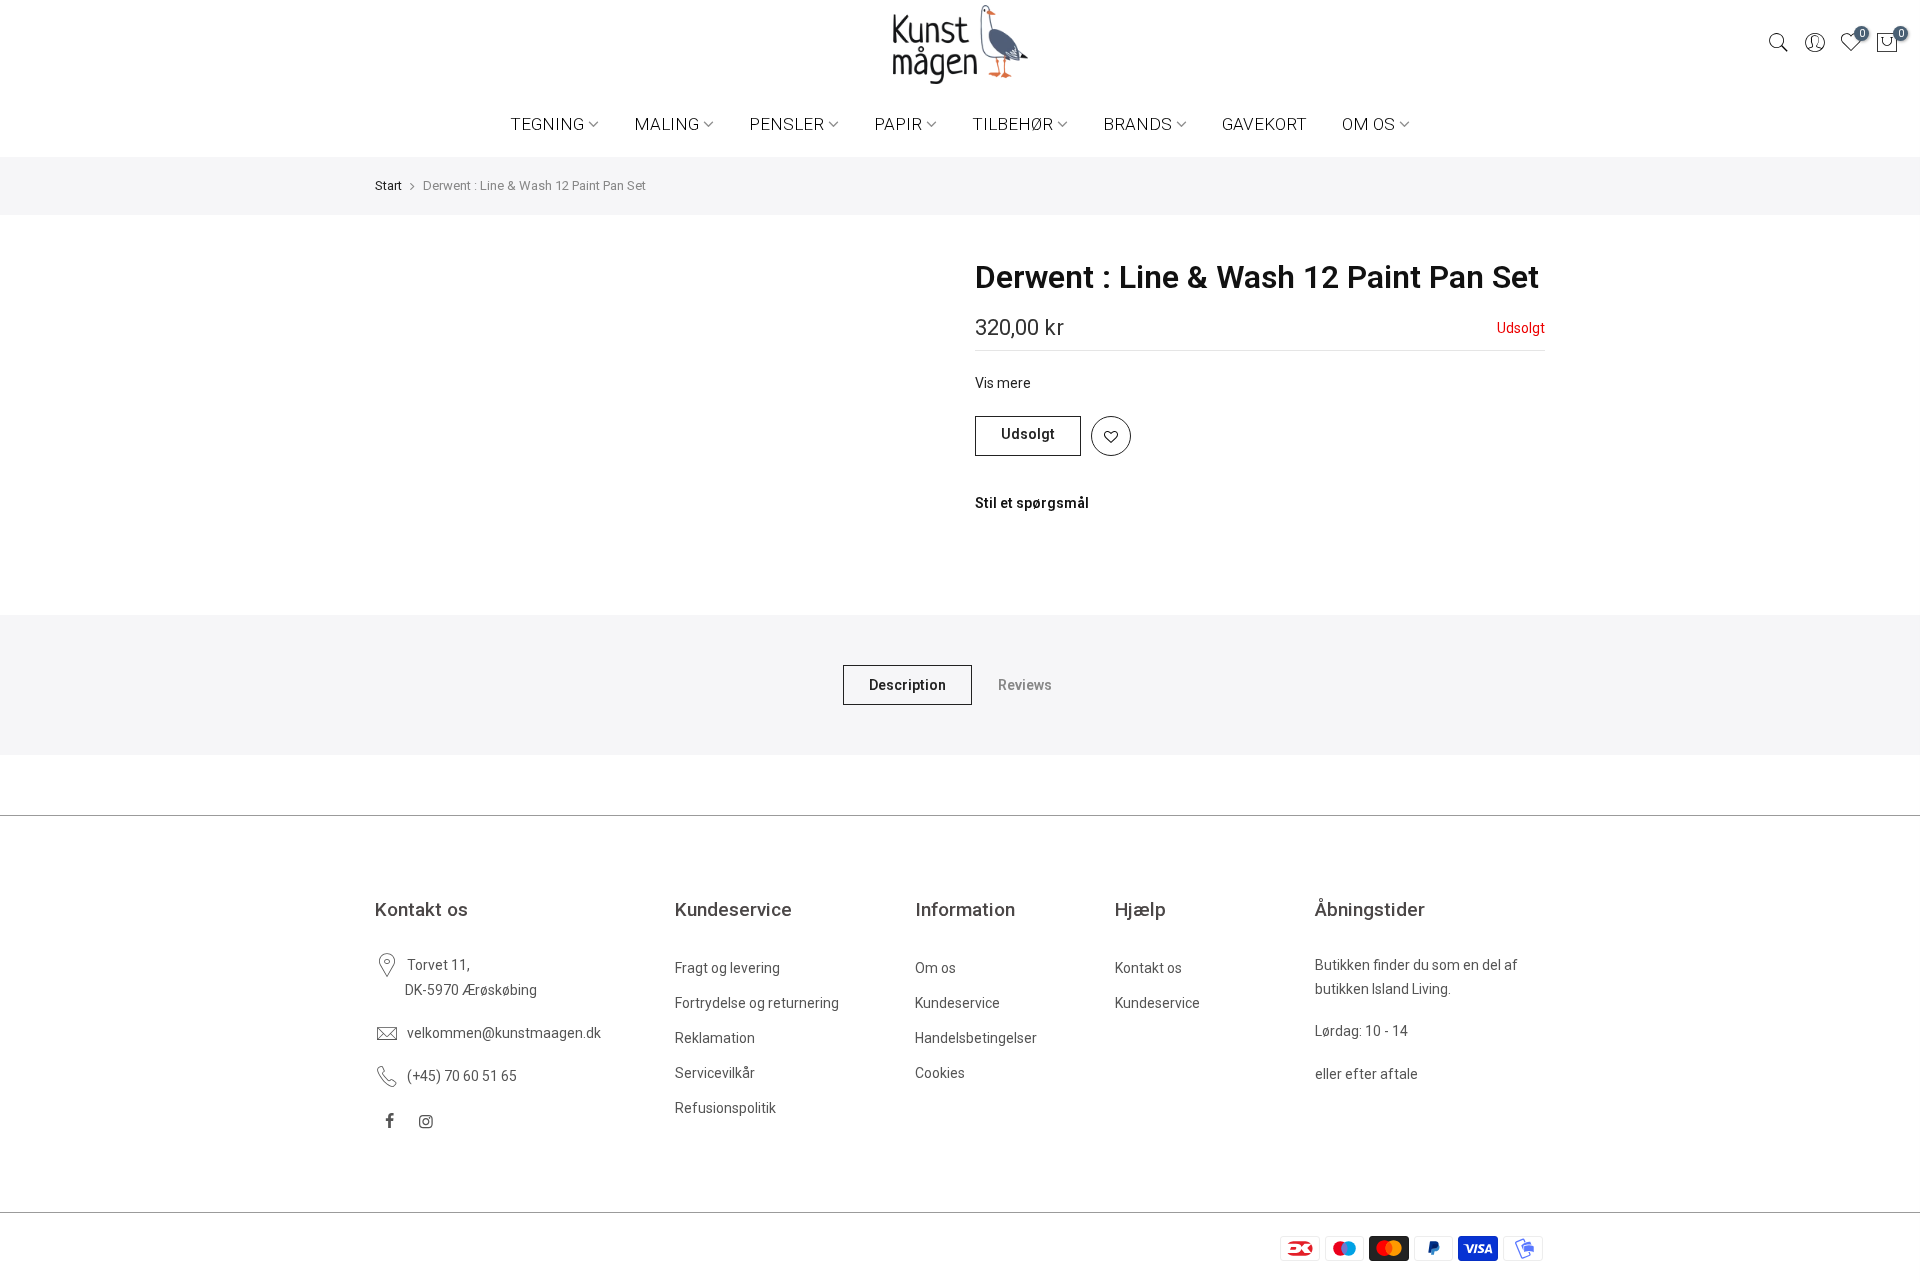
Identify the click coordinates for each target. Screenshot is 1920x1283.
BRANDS (1137, 124)
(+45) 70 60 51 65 (462, 1076)
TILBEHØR (1012, 124)
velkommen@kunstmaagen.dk (504, 1033)
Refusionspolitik (725, 1108)
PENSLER (786, 124)
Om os (935, 968)
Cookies (940, 1073)
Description (907, 685)
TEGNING (547, 124)
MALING (666, 124)
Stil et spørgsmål (1032, 503)
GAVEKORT (1264, 124)
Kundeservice (957, 1003)
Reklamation (715, 1038)
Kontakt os (1148, 968)
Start (388, 185)
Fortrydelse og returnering (757, 1003)
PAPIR (898, 124)
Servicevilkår (715, 1073)
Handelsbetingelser (976, 1038)
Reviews (1025, 685)
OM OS (1368, 124)
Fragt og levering (727, 968)
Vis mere (1003, 383)
